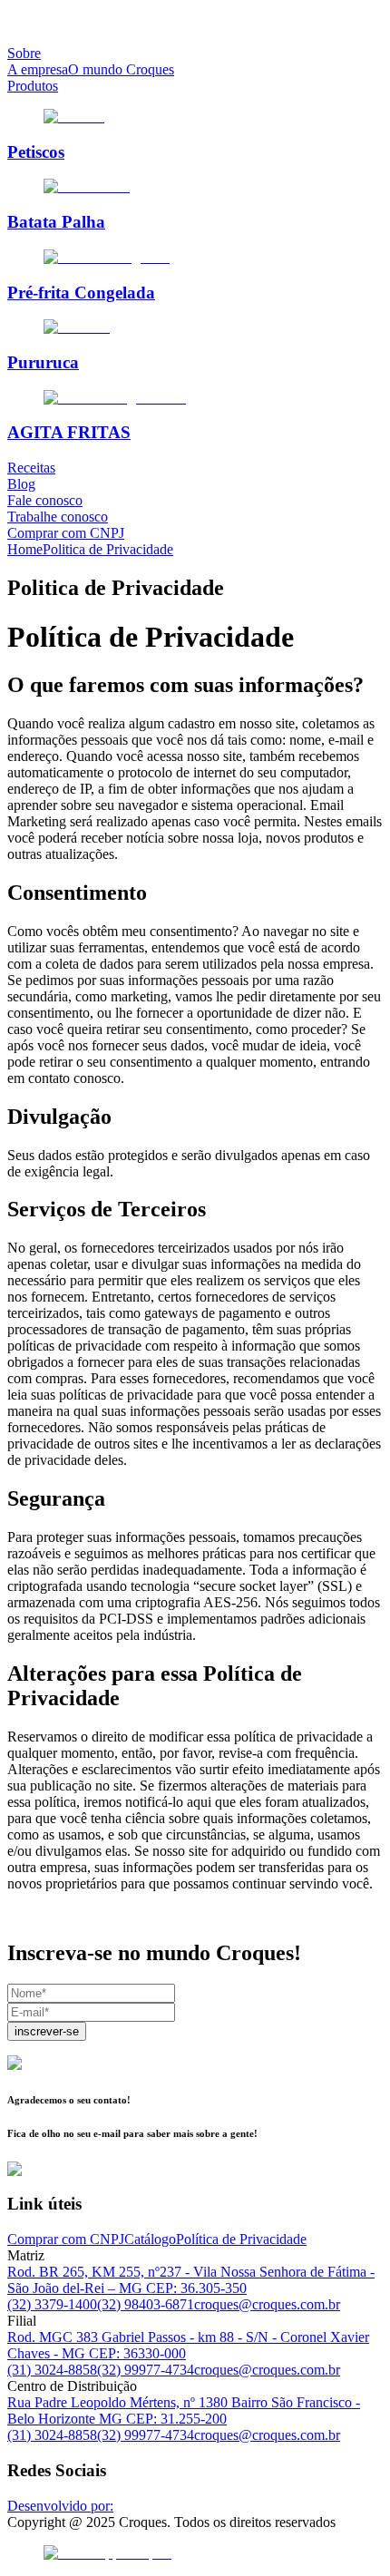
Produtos (33, 86)
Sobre (24, 53)
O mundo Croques (121, 69)
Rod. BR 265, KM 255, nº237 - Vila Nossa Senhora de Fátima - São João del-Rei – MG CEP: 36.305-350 (191, 2280)
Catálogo (150, 2239)
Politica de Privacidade (108, 549)
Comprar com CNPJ (66, 533)
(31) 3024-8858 (52, 2370)
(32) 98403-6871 (146, 2304)
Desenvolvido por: (60, 2506)
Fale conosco (45, 500)
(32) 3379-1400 (52, 2304)
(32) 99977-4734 (146, 2370)
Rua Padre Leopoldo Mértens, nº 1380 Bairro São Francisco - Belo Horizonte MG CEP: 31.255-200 (184, 2410)
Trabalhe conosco (58, 517)
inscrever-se (47, 2031)
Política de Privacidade (241, 2239)
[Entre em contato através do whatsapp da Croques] (195, 2553)
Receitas (31, 468)
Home (25, 549)
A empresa (38, 69)
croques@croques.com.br (267, 2304)
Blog (21, 484)
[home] (195, 23)
